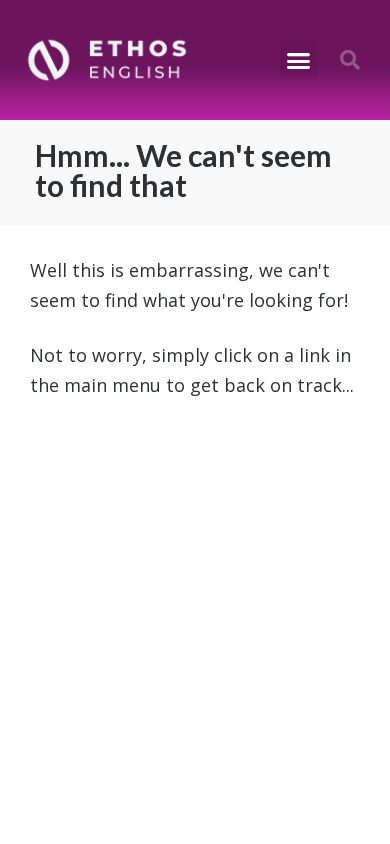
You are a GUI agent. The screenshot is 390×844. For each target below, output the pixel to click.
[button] (299, 60)
